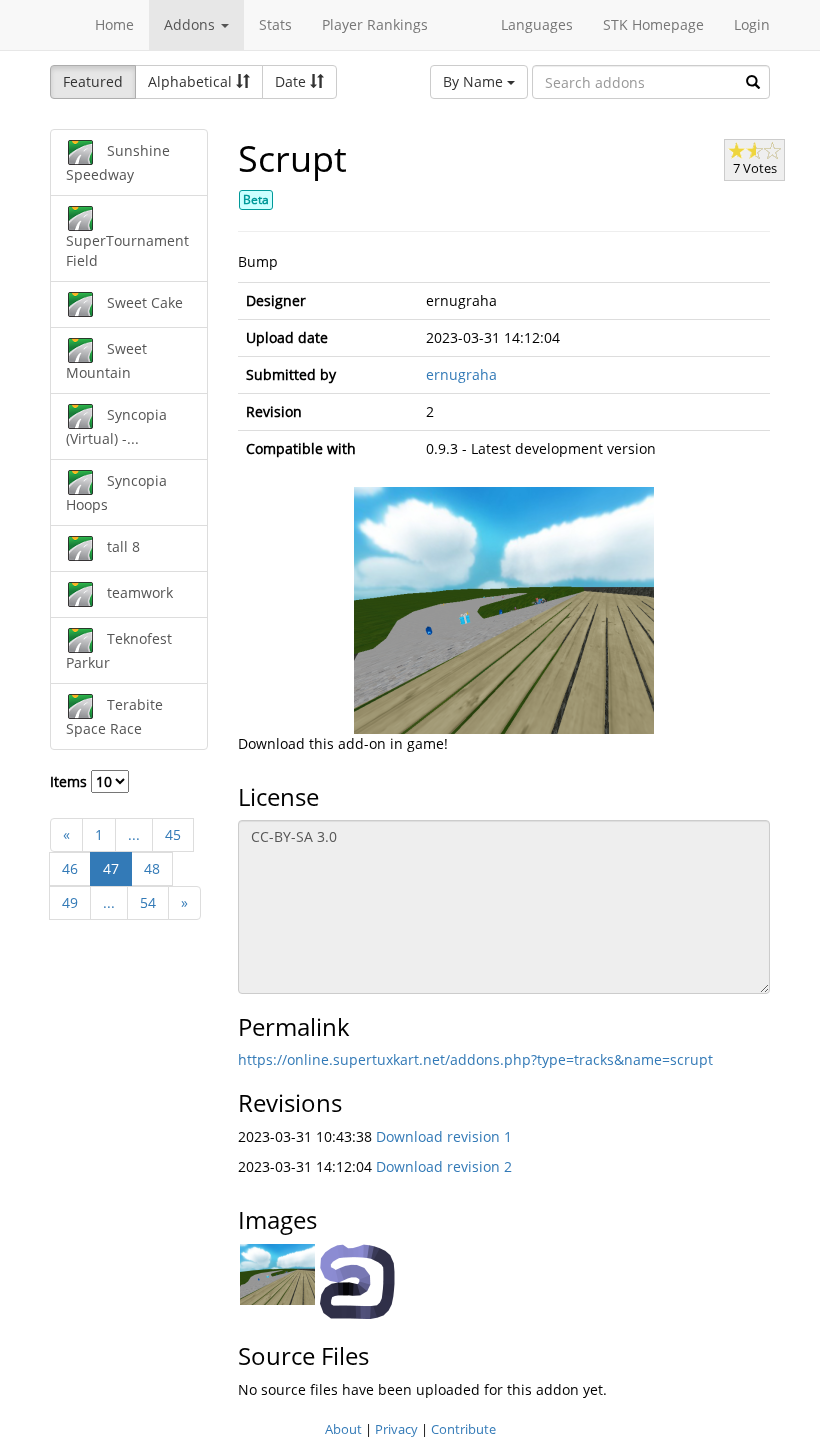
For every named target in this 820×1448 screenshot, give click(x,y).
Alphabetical (192, 81)
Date (292, 81)
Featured (93, 81)
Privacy (396, 1429)
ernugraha (461, 374)
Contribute (463, 1429)
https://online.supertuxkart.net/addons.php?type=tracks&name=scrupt (475, 1059)
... (134, 834)
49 (70, 902)
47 (111, 868)
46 (70, 868)
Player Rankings (375, 24)
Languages (537, 24)
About (343, 1429)
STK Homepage (653, 24)
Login (752, 24)
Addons (191, 24)
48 (152, 868)
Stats (275, 24)
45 (173, 834)
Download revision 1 (444, 1136)
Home (114, 24)
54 (148, 902)
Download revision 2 (444, 1166)
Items (70, 781)
